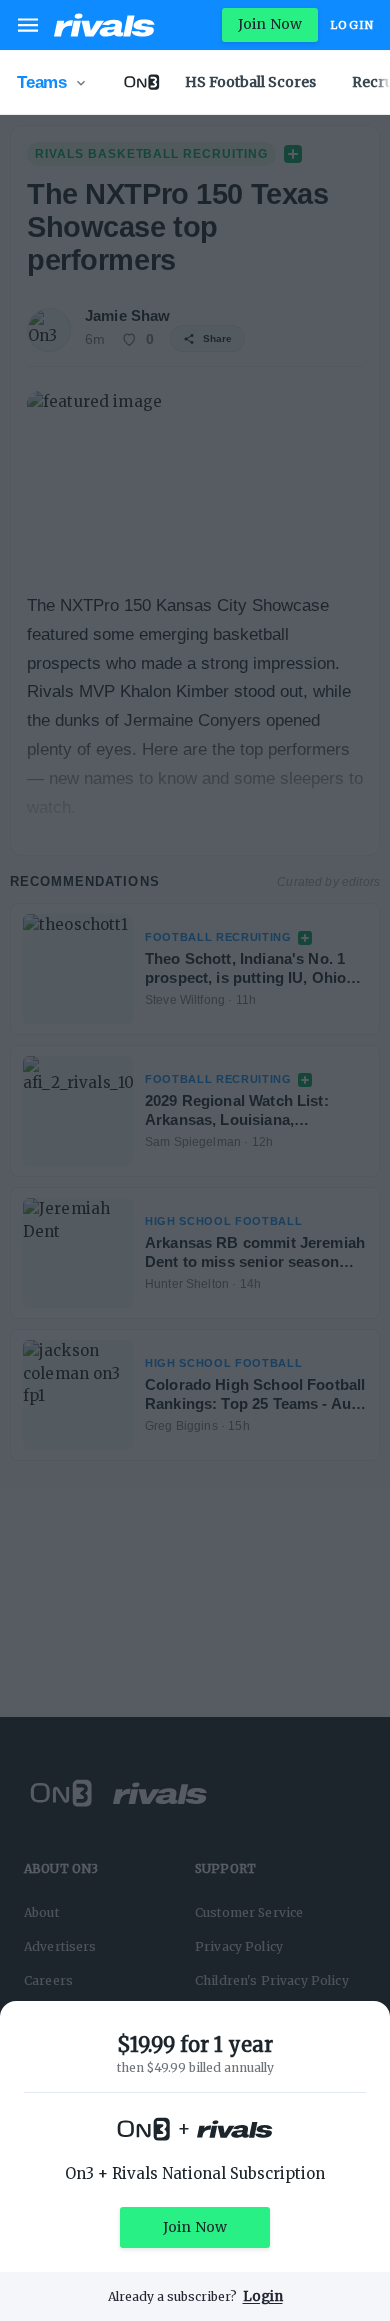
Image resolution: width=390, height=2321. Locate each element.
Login (352, 25)
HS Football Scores (250, 82)
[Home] (104, 25)
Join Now (270, 24)
